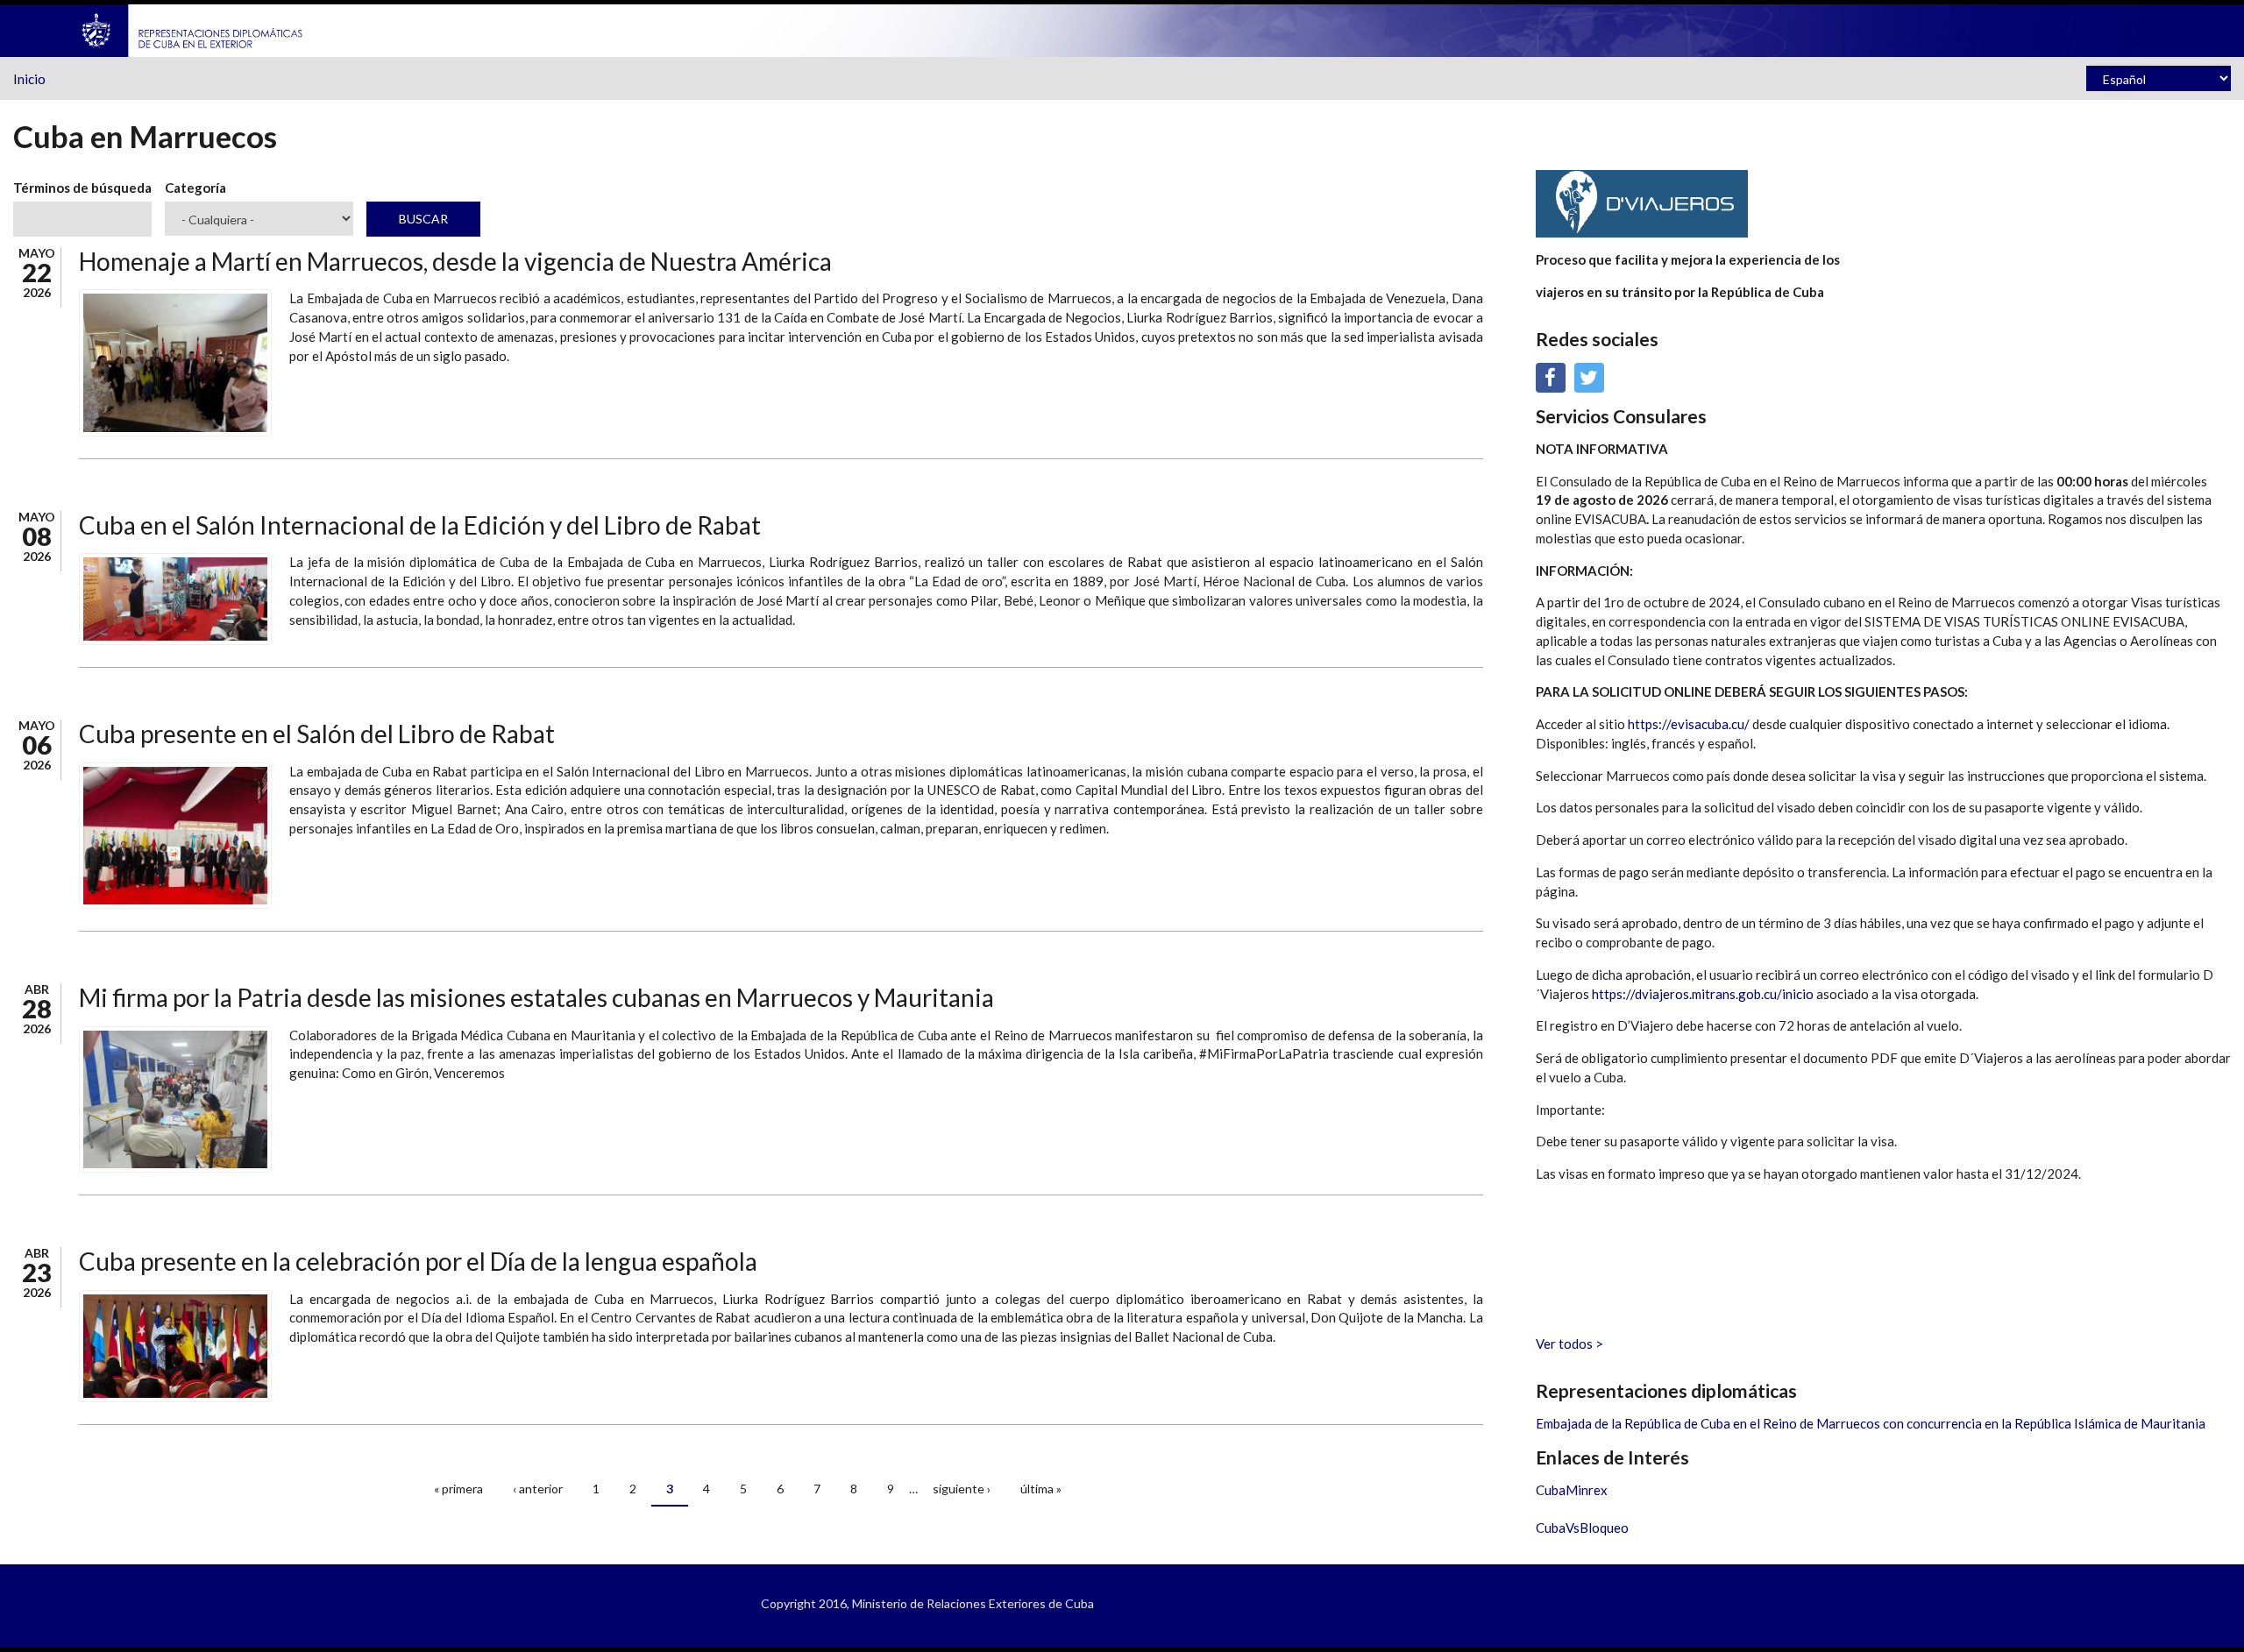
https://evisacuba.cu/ (1689, 724)
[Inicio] (193, 29)
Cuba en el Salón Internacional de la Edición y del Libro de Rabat (420, 525)
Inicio (29, 79)
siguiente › (962, 1489)
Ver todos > (1569, 1344)
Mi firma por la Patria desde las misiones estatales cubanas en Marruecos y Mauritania (536, 997)
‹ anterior (538, 1489)
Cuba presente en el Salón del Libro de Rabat (317, 734)
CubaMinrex (1572, 1490)
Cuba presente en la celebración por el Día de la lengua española (418, 1261)
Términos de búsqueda (82, 188)
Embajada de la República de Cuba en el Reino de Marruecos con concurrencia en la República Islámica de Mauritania (1871, 1423)
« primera (458, 1489)
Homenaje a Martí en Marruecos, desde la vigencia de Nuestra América (455, 261)
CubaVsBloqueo (1582, 1528)
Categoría (195, 188)
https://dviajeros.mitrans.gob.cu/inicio (1703, 994)
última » (1041, 1489)
